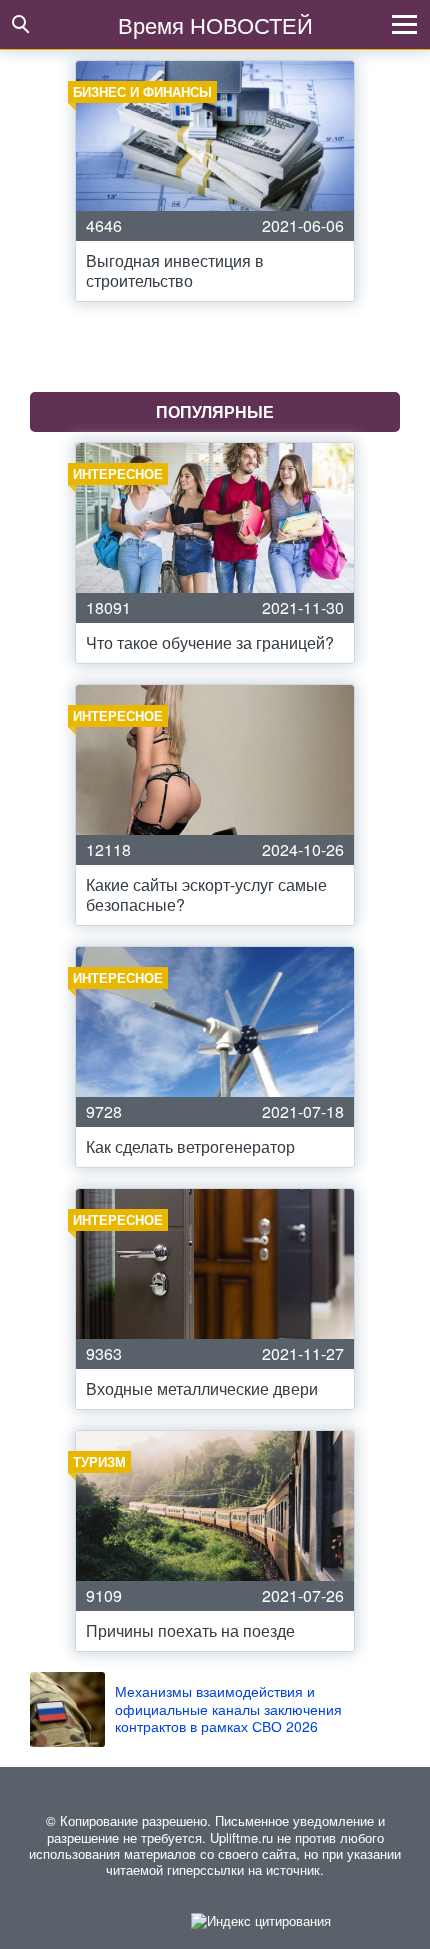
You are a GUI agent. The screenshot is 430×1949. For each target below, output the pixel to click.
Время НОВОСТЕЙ (215, 24)
